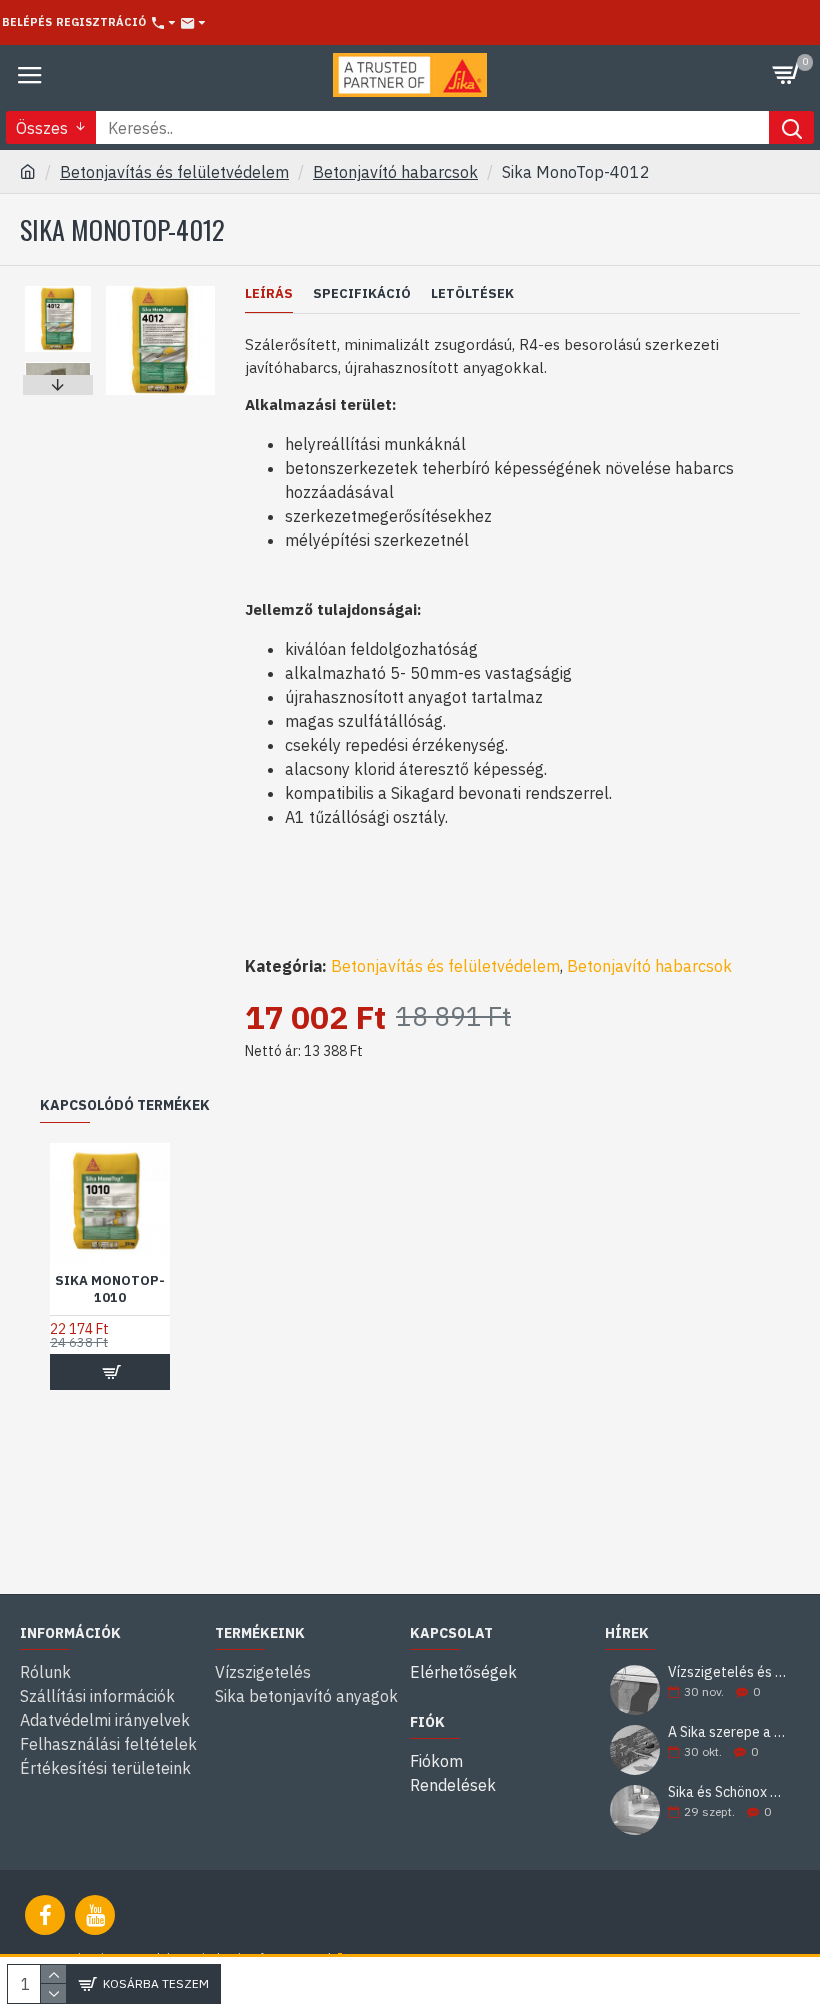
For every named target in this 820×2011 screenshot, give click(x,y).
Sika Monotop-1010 (110, 1289)
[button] (58, 291)
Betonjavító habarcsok (395, 172)
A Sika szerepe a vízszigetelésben (727, 1732)
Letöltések (472, 294)
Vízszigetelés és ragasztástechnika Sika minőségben (727, 1672)
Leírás (269, 294)
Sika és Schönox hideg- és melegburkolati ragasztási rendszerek (727, 1792)
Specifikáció (362, 294)
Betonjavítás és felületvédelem (174, 172)
